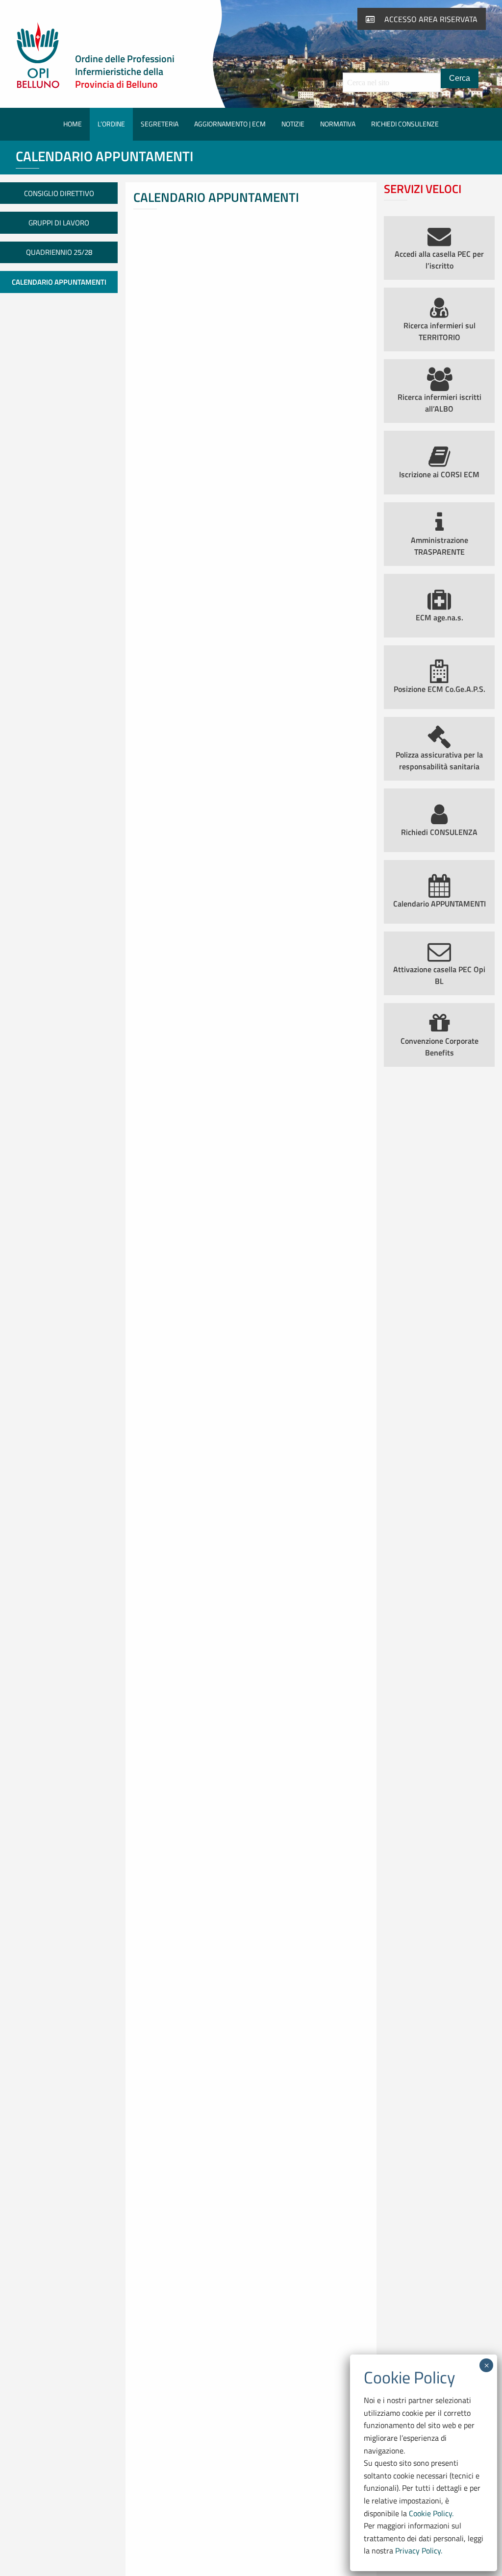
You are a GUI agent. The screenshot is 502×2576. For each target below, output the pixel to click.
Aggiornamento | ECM (230, 124)
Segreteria (160, 124)
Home (73, 124)
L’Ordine (111, 124)
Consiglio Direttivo (59, 193)
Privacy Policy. (419, 2551)
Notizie (293, 124)
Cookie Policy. (431, 2513)
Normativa (338, 124)
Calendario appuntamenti (59, 282)
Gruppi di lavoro (59, 223)
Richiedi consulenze (405, 124)
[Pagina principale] (38, 86)
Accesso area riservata (430, 19)
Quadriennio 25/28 (59, 252)
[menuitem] (73, 124)
